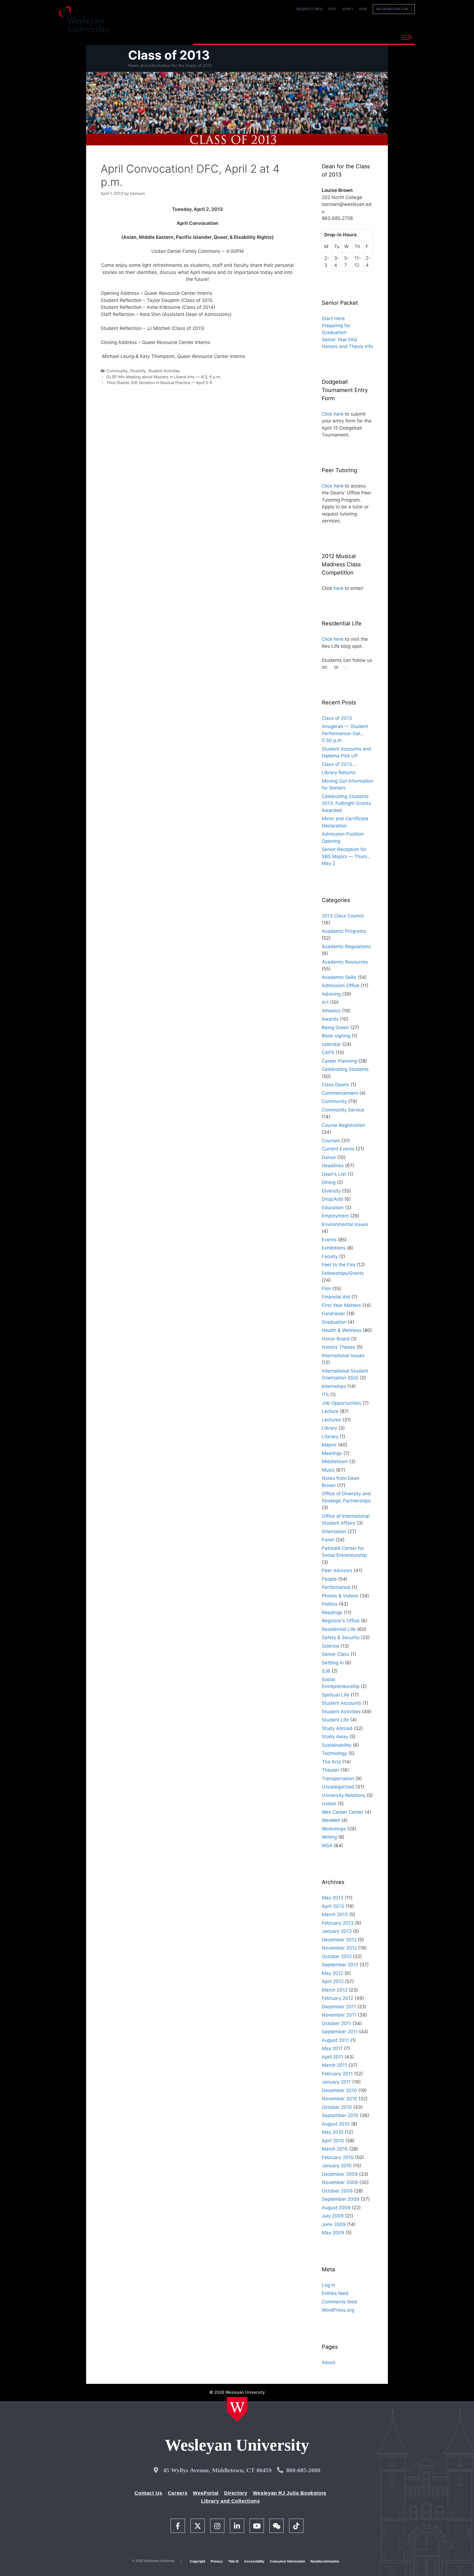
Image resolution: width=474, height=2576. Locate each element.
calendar (331, 1044)
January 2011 (336, 2082)
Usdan (329, 1804)
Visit (332, 9)
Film (326, 1289)
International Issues (343, 1356)
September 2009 (341, 2199)
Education (333, 1208)
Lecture (330, 1411)
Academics (252, 37)
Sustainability (337, 1745)
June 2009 (334, 2224)
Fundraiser (333, 1314)
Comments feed (339, 2302)
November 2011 (339, 2015)
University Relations (344, 1795)
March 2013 (335, 1914)
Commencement (340, 1093)
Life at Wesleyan (347, 37)
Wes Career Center (343, 1812)
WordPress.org (338, 2310)
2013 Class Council (343, 916)
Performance (336, 1587)
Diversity (138, 371)
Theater (330, 1770)
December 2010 (339, 2090)
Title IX (233, 2561)
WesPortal (206, 2493)
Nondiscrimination (325, 2561)
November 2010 (339, 2099)
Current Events (338, 1149)
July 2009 (333, 2216)
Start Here (333, 318)
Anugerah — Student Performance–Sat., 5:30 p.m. (345, 733)
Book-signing (336, 1036)
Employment (335, 1216)
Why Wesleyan (212, 37)
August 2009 (336, 2208)
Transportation (338, 1779)
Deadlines (333, 1166)
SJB (326, 1671)
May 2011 (332, 2048)
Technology (334, 1753)
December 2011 (339, 2007)
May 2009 (333, 2233)
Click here (333, 414)
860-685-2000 (303, 2470)
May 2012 (332, 1973)
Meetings (332, 1453)
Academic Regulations (346, 947)
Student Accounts (342, 1703)
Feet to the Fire (338, 1265)
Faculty (330, 1256)
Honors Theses (338, 1347)
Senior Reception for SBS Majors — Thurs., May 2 (346, 856)
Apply (348, 9)
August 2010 (336, 2124)
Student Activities (164, 371)
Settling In (333, 1663)
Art (325, 1002)
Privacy (217, 2561)
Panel (328, 1540)
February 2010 (338, 2157)
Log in (328, 2285)
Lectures (331, 1420)
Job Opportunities (342, 1403)
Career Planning (339, 1061)
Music (328, 1470)
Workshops (334, 1829)
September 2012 (340, 1965)
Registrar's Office (341, 1621)
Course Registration (343, 1125)
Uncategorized (338, 1787)
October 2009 (337, 2191)
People (329, 1579)
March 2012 (335, 1990)
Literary (330, 1437)
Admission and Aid (297, 37)
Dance (329, 1157)
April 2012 (333, 1981)
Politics (330, 1604)
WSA (327, 1846)
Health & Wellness (342, 1330)
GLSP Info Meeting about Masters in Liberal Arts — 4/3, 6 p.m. (164, 377)
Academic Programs (344, 931)
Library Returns (339, 772)
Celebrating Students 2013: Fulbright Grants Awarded (346, 803)
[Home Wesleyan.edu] (237, 2409)
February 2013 (338, 1923)
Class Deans (335, 1085)
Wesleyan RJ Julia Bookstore (290, 2493)
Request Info (310, 9)
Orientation (334, 1531)
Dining (329, 1182)
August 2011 (335, 2040)
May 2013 (333, 1898)
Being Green (335, 1027)
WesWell (331, 1820)
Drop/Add (332, 1199)
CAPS (328, 1052)
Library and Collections (231, 2501)
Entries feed (335, 2293)
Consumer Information (287, 2561)
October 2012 (337, 1956)
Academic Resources (345, 962)
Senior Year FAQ (339, 340)
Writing (329, 1837)
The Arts (331, 1762)
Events (329, 1240)
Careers (178, 2493)
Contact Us (148, 2493)
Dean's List (334, 1174)
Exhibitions (334, 1248)
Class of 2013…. (339, 764)
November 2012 (339, 1948)
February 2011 (337, 2074)
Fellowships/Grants (343, 1273)
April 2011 (332, 2057)
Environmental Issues (345, 1224)
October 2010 (337, 2107)
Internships (334, 1386)
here (338, 588)
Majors (329, 1445)
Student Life (335, 1720)
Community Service (343, 1110)
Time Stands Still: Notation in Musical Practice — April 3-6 (159, 383)
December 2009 (340, 2174)
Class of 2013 (169, 55)
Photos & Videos (340, 1596)
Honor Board (336, 1339)
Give (363, 9)
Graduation (334, 1322)
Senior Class (335, 1654)
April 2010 (333, 2141)
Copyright (198, 2561)
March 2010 (335, 2149)
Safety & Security (341, 1637)
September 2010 (340, 2115)
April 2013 (333, 1906)
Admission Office (341, 985)
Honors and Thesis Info (347, 346)
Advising (331, 994)
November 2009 (340, 2182)
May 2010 (333, 2132)
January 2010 (337, 2166)
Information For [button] (393, 9)
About (383, 37)
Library (329, 1428)
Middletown (335, 1461)
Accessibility (254, 2561)
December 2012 (339, 1940)
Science (330, 1646)
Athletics (331, 1011)
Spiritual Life (335, 1695)
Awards (330, 1019)
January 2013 (337, 1931)
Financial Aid (336, 1297)
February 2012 (338, 1998)
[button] (407, 38)
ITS (325, 1395)
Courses (331, 1141)
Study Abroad (337, 1728)
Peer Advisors (337, 1570)
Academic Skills (339, 977)
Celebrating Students (345, 1069)
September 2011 (340, 2032)
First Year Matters (341, 1305)
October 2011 (336, 2023)
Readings (332, 1612)
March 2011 (334, 2065)
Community (117, 371)
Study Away (335, 1737)
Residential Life (339, 1629)
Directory (236, 2493)
